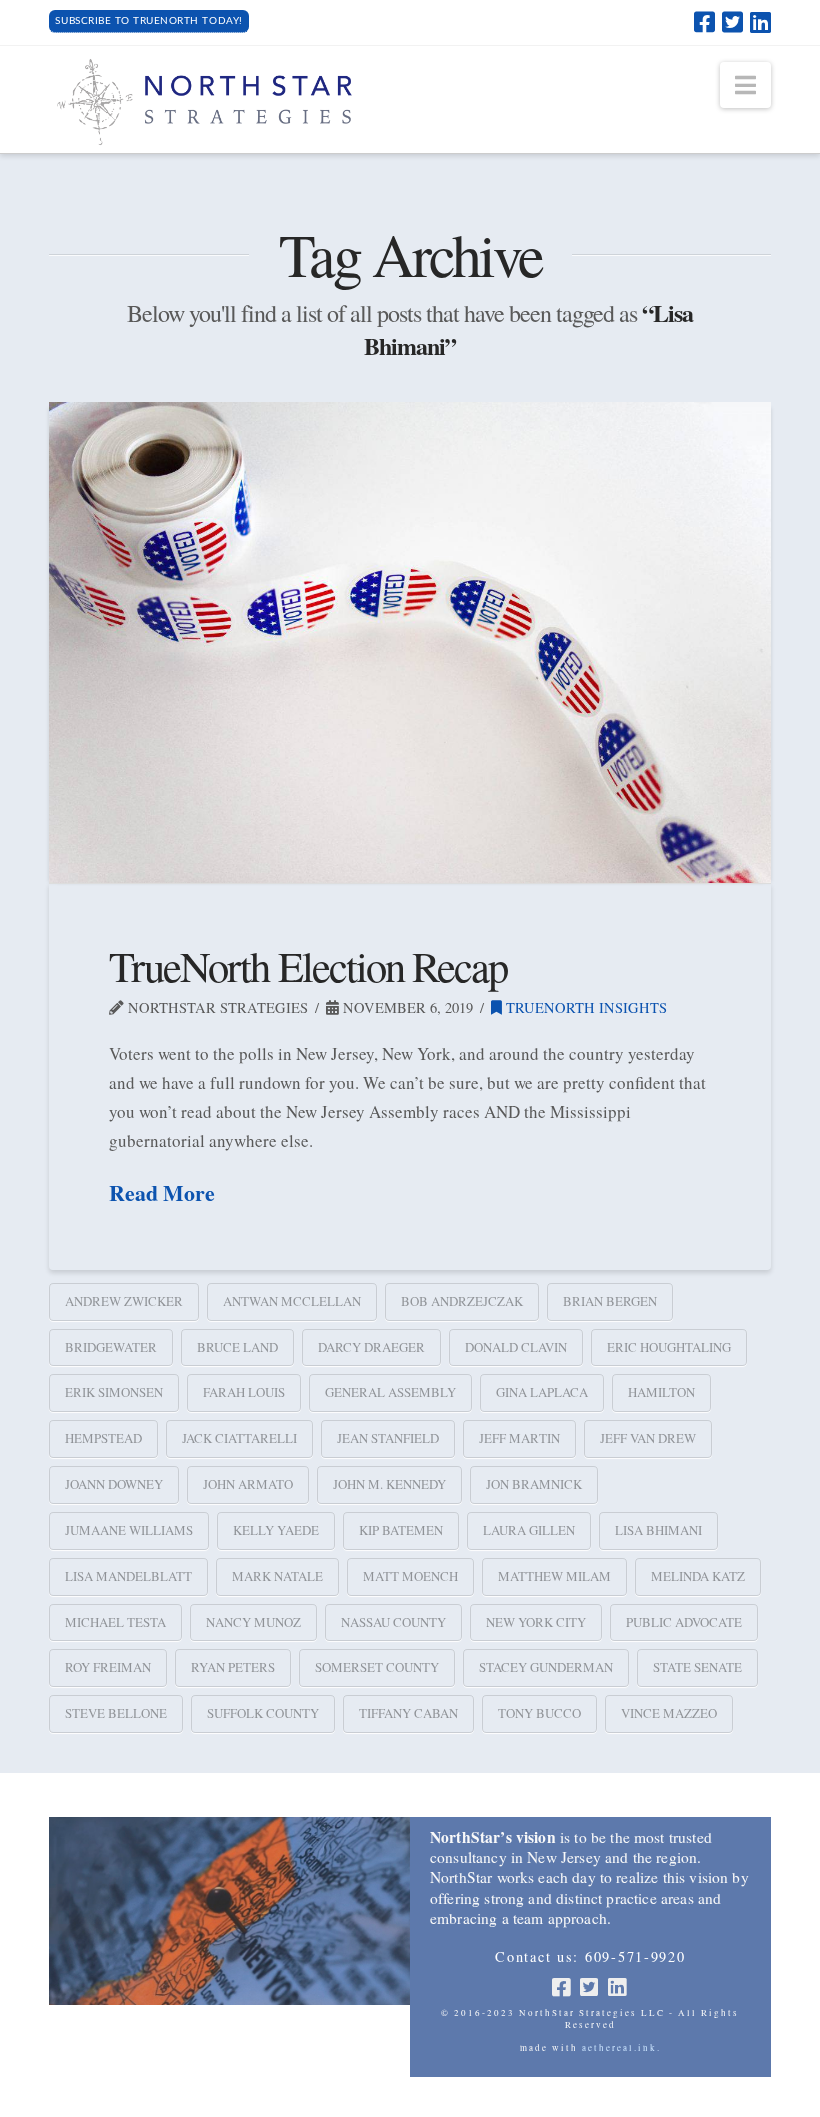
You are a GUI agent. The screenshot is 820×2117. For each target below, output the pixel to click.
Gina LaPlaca (542, 1392)
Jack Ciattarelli (239, 1438)
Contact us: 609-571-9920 (590, 1957)
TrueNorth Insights (584, 1007)
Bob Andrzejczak (462, 1301)
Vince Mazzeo (669, 1713)
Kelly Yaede (276, 1530)
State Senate (697, 1667)
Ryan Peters (233, 1667)
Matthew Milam (554, 1576)
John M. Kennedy (389, 1484)
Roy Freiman (108, 1667)
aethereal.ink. (621, 2048)
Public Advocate (684, 1622)
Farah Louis (244, 1392)
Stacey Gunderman (546, 1667)
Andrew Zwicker (124, 1301)
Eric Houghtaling (669, 1347)
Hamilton (661, 1392)
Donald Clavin (516, 1347)
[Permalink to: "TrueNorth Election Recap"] (410, 643)
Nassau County (393, 1622)
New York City (536, 1622)
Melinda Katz (698, 1576)
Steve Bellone (116, 1713)
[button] (745, 85)
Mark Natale (277, 1576)
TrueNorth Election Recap (308, 965)
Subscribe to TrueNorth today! (148, 21)
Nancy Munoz (253, 1622)
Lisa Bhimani (658, 1530)
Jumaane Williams (129, 1530)
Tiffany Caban (408, 1713)
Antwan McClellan (292, 1301)
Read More (162, 1193)
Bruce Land (237, 1347)
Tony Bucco (539, 1713)
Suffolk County (263, 1713)
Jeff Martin (519, 1438)
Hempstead (103, 1438)
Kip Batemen (401, 1530)
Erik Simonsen (114, 1392)
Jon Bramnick (534, 1484)
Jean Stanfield (388, 1438)
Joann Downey (114, 1484)
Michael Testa (115, 1622)
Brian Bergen (610, 1301)
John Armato (248, 1484)
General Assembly (390, 1392)
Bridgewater (111, 1347)
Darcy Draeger (371, 1347)
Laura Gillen (529, 1530)
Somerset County (377, 1667)
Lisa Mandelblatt (128, 1576)
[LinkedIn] (760, 22)
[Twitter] (732, 22)
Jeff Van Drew (648, 1438)
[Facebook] (704, 22)
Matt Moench (410, 1576)
